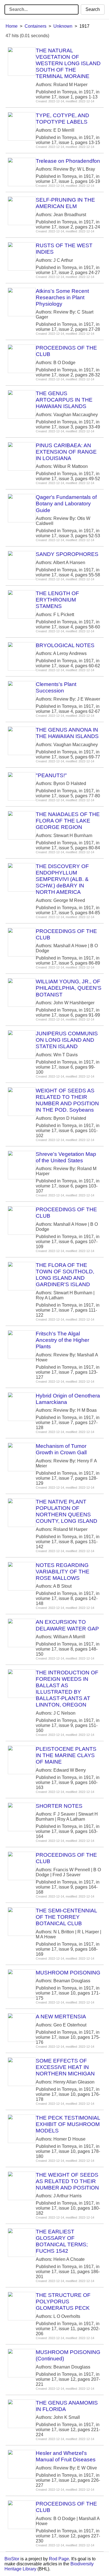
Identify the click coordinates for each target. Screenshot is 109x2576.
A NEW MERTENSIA (61, 2017)
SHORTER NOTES (59, 1806)
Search (93, 9)
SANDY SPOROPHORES (67, 554)
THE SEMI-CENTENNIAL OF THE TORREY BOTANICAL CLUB (66, 1917)
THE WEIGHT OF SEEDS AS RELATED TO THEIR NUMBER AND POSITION (67, 2181)
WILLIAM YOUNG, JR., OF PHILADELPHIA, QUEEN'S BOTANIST (69, 988)
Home (12, 26)
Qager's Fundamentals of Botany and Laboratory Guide (66, 504)
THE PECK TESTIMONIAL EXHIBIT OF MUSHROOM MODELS (68, 2124)
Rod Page (59, 2559)
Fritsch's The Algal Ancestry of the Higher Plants (62, 1340)
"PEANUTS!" (51, 775)
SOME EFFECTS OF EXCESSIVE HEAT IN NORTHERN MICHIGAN (65, 2067)
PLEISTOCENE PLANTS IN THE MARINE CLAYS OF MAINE (66, 1755)
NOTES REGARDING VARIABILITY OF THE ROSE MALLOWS (63, 1572)
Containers (35, 26)
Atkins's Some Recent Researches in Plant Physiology (62, 297)
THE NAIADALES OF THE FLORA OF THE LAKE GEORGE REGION (68, 821)
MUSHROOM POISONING (68, 1973)
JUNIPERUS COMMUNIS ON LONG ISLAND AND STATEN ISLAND (67, 1040)
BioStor (12, 2559)
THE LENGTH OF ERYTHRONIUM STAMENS (57, 600)
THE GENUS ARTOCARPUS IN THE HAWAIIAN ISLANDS (64, 400)
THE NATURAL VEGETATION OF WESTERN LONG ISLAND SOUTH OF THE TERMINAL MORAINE (68, 63)
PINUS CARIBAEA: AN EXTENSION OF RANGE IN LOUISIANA (66, 452)
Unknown (63, 26)
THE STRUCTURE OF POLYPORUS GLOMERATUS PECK (63, 2302)
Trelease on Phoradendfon (68, 161)
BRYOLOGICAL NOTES (65, 645)
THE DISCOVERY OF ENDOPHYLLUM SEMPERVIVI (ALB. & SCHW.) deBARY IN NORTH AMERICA (62, 879)
